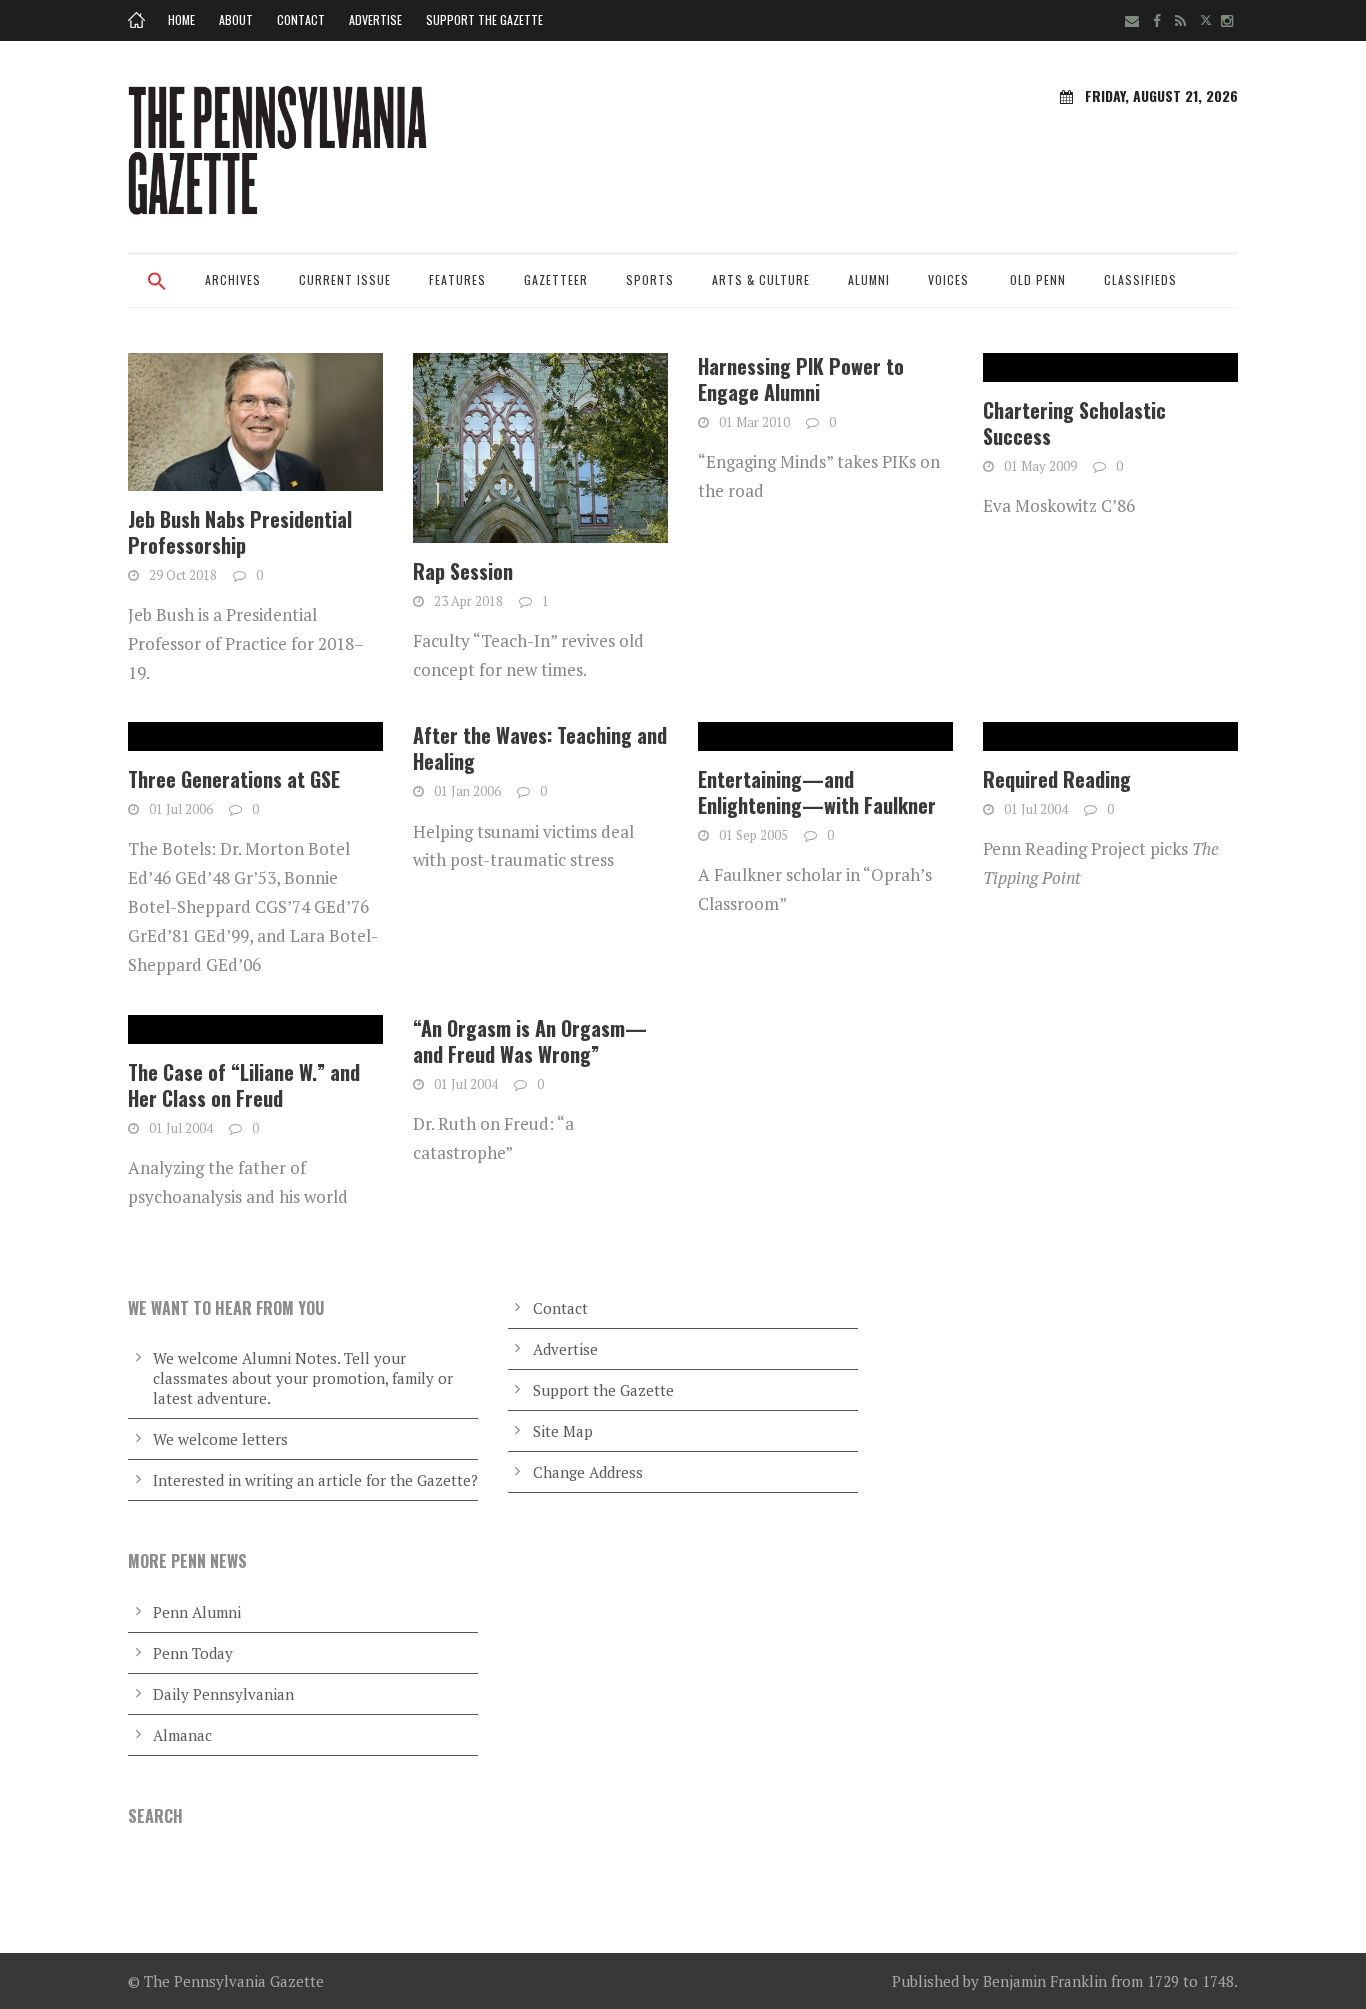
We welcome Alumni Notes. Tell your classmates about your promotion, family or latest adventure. (303, 1378)
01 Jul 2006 (181, 809)
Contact (301, 19)
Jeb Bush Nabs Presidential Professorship (240, 532)
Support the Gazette (484, 19)
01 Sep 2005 (753, 835)
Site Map (563, 1431)
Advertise (375, 19)
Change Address (588, 1472)
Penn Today (193, 1653)
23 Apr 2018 (468, 601)
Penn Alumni (197, 1612)
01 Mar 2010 (754, 422)
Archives (233, 279)
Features (457, 279)
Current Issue (345, 279)
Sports (650, 279)
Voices (948, 279)
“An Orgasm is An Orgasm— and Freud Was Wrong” (530, 1041)
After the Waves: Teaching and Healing (540, 748)
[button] (157, 294)
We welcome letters (220, 1439)
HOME (181, 19)
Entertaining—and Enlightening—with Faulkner (817, 792)
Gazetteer (556, 279)
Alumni (869, 279)
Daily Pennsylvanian (223, 1694)
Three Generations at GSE (234, 779)
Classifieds (1140, 279)
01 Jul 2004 (1036, 809)
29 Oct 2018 (183, 575)
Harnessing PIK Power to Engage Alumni (801, 379)
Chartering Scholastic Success (1074, 423)
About (236, 19)
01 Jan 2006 (467, 791)
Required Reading (1057, 779)
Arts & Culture (761, 279)
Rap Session (463, 571)
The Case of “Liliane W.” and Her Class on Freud (244, 1085)
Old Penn (1038, 279)
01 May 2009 (1040, 466)
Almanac (182, 1735)
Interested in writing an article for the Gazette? (315, 1480)
